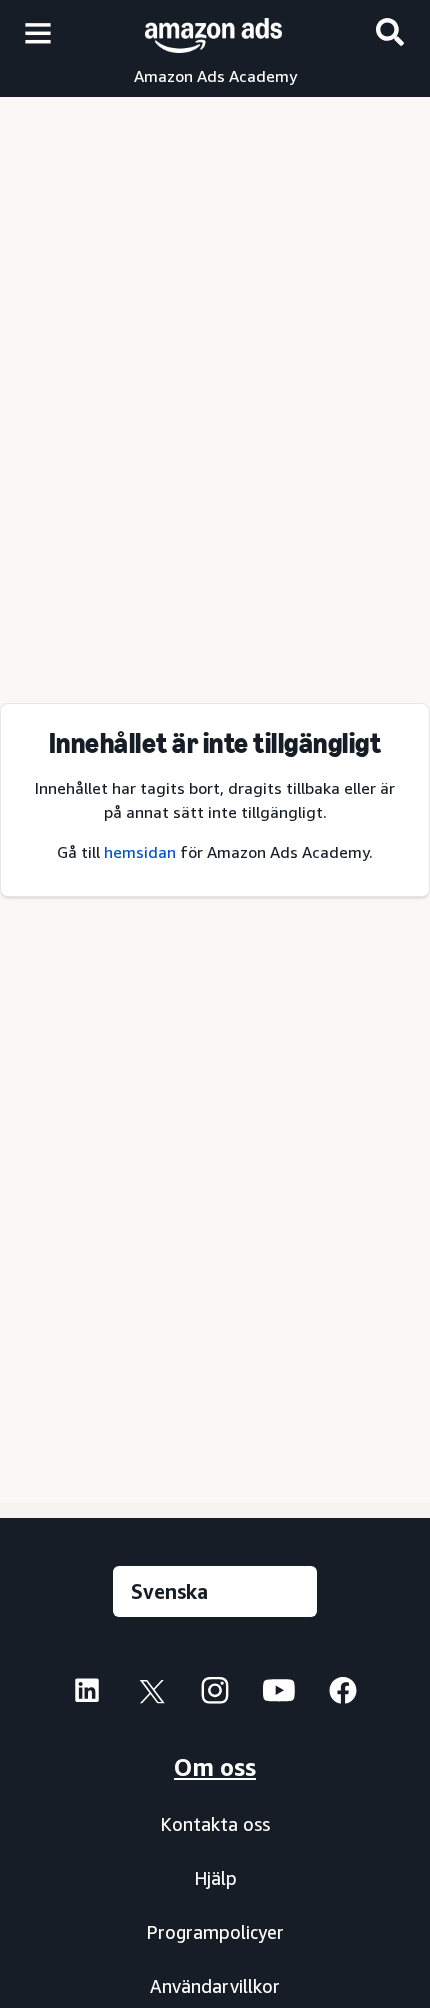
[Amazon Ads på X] (151, 1695)
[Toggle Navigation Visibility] (38, 34)
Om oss (215, 1767)
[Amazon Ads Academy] (213, 32)
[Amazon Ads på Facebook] (343, 1695)
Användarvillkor (215, 1986)
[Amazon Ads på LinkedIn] (87, 1695)
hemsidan (140, 852)
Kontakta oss (215, 1824)
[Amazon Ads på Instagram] (215, 1695)
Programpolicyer (215, 1932)
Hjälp (215, 1878)
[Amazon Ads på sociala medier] (279, 1695)
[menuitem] (87, 1693)
